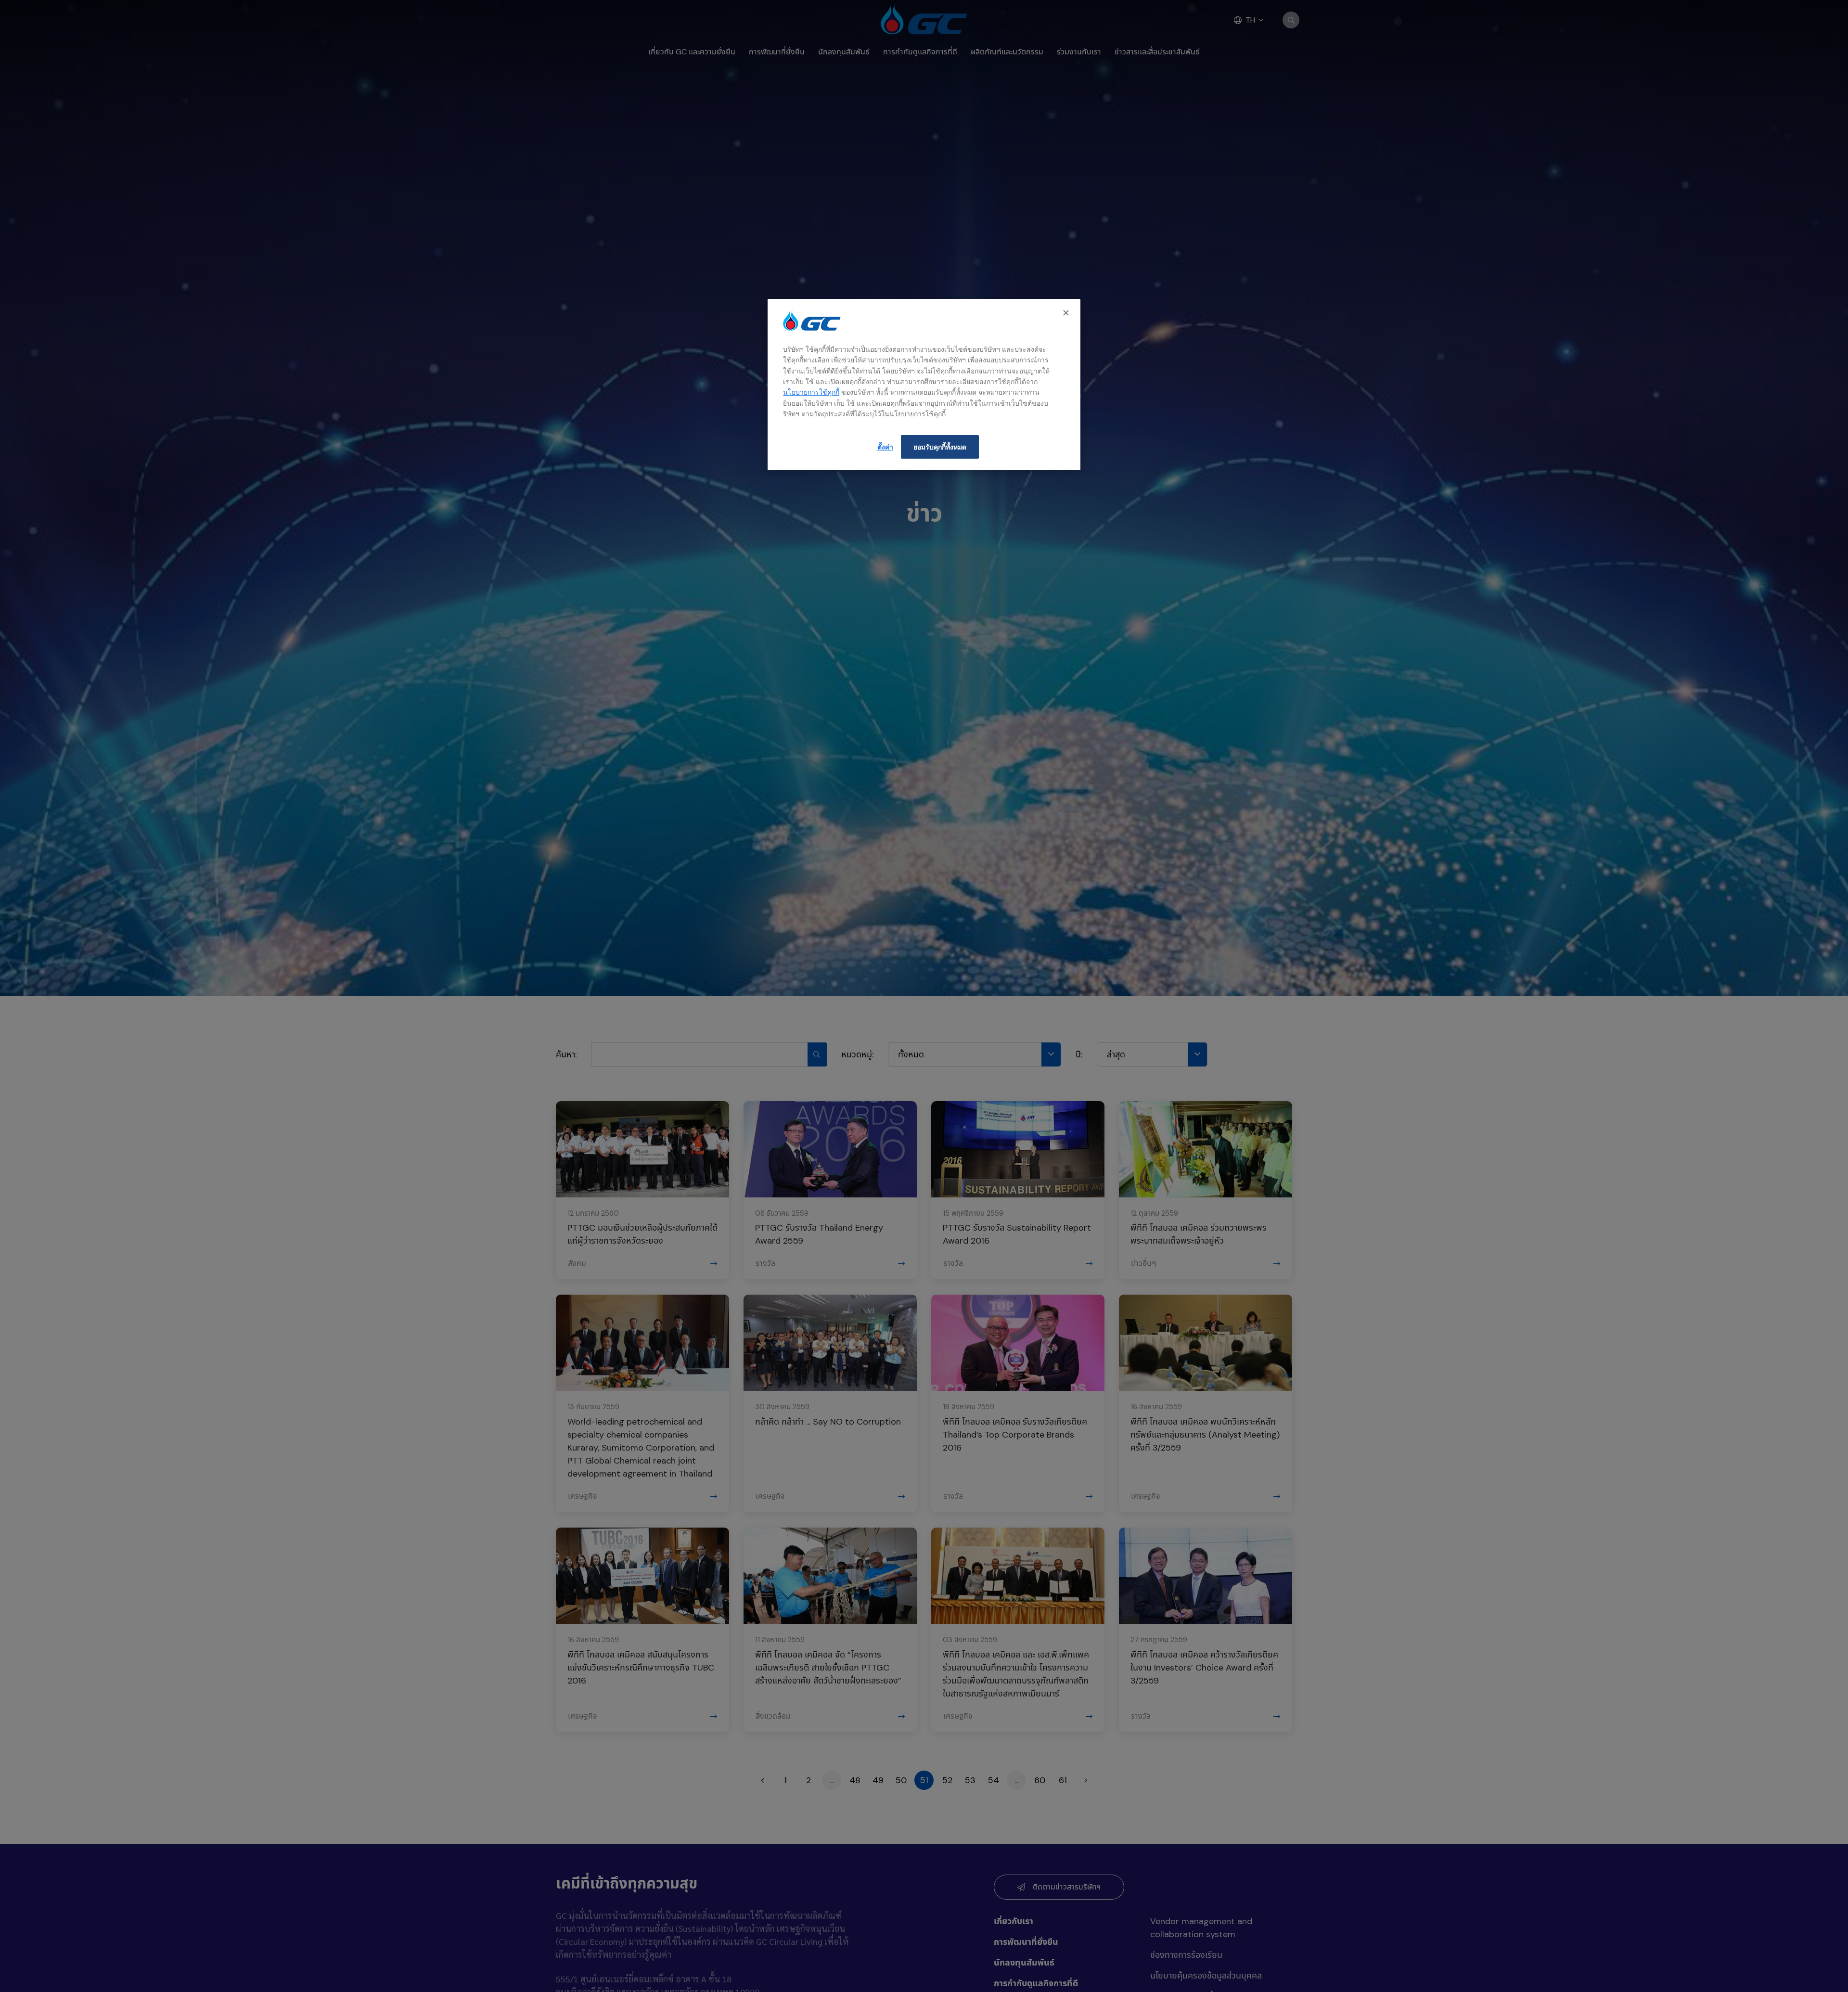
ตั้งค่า (885, 447)
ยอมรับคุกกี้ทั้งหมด (940, 447)
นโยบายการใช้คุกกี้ (811, 392)
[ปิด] (1067, 313)
